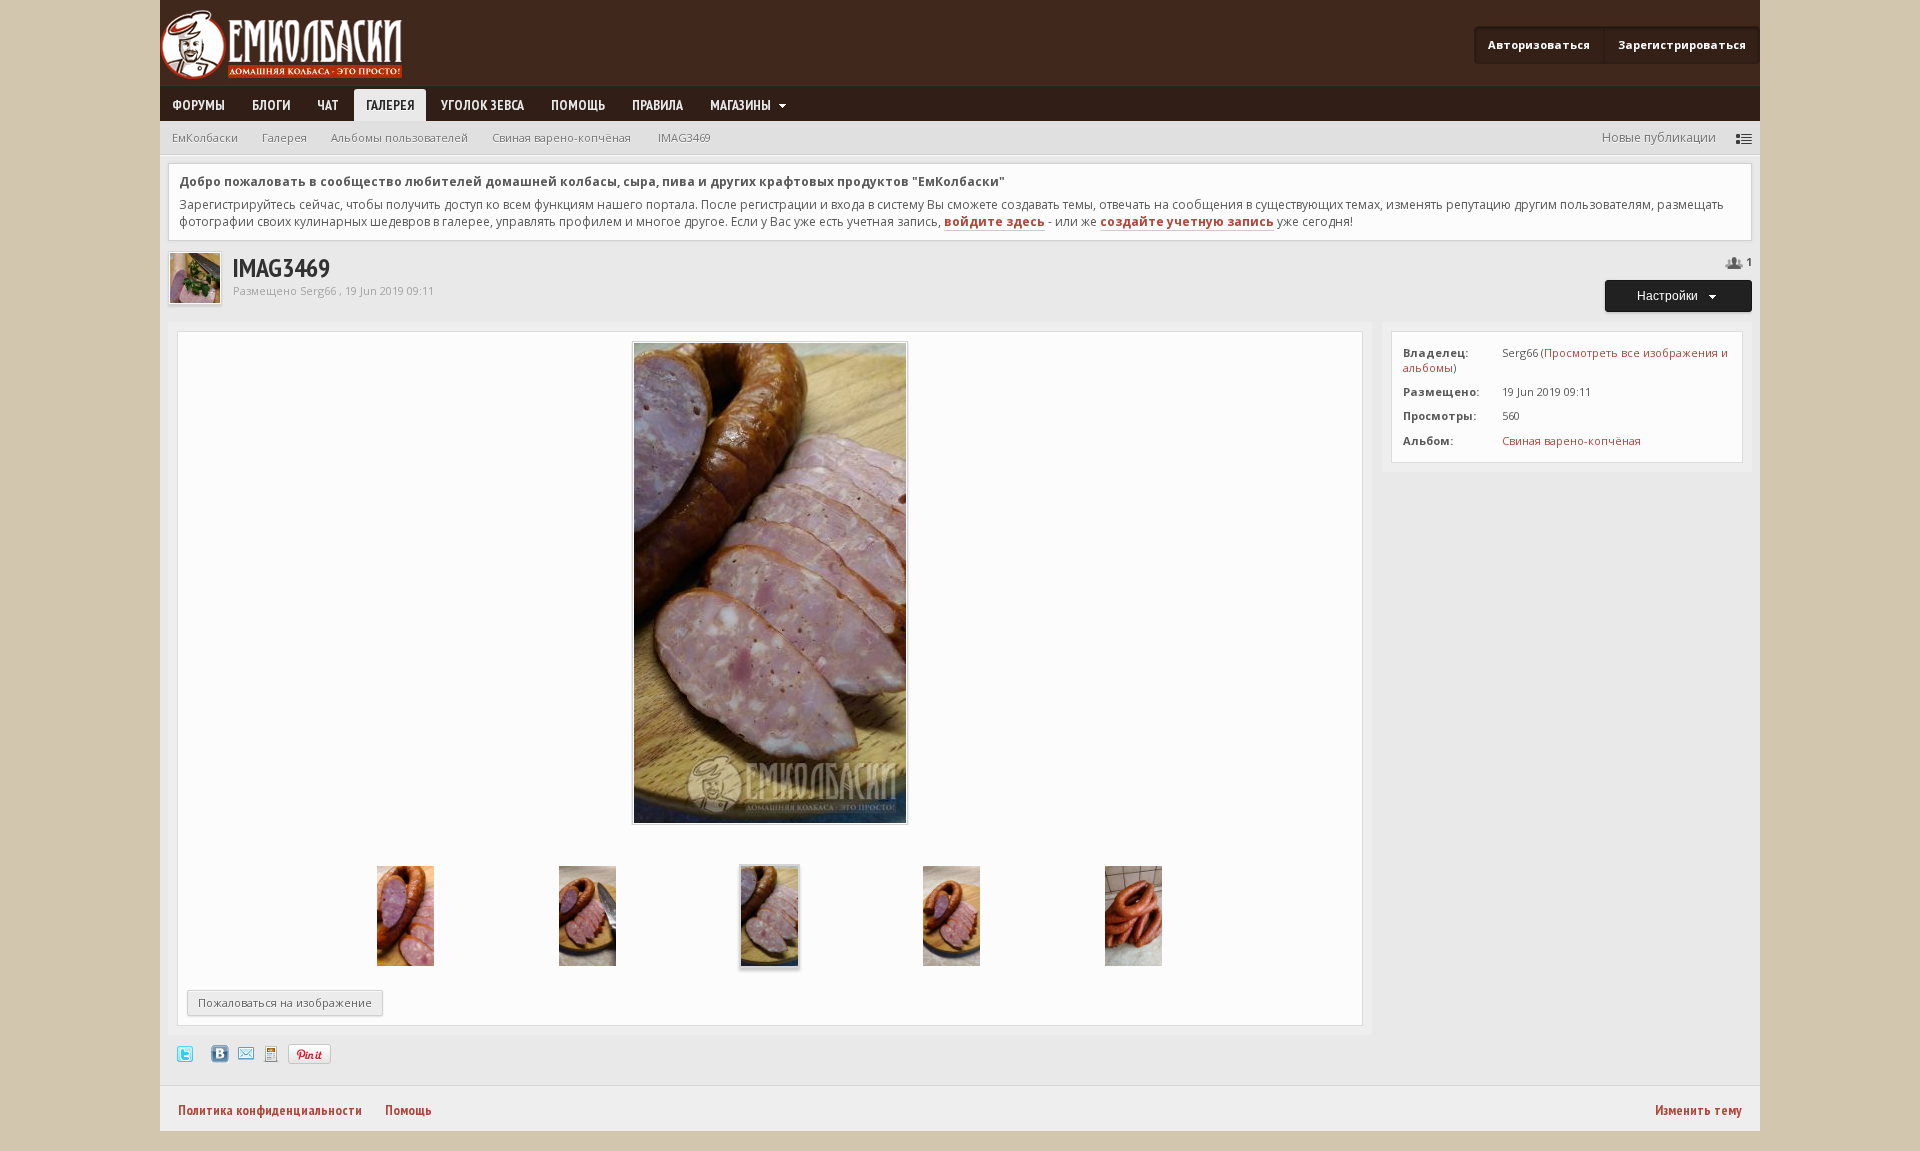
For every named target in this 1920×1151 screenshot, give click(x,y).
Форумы (198, 105)
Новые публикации (1659, 137)
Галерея (390, 105)
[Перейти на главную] (289, 45)
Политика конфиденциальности (270, 1110)
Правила (657, 105)
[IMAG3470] (587, 914)
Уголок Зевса (482, 105)
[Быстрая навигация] (1744, 137)
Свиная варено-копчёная (1571, 440)
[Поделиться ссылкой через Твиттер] (185, 1052)
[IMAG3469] (769, 914)
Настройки (1670, 296)
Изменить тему (1698, 1110)
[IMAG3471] (405, 914)
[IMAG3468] (951, 914)
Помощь (578, 105)
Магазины (742, 105)
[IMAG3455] (1133, 914)
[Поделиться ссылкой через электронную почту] (246, 1052)
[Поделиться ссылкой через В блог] (271, 1052)
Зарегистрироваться (1682, 44)
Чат (328, 105)
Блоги (271, 105)
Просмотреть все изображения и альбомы (1565, 359)
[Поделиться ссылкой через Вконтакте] (220, 1052)
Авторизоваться (1539, 44)
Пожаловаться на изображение (285, 1002)
